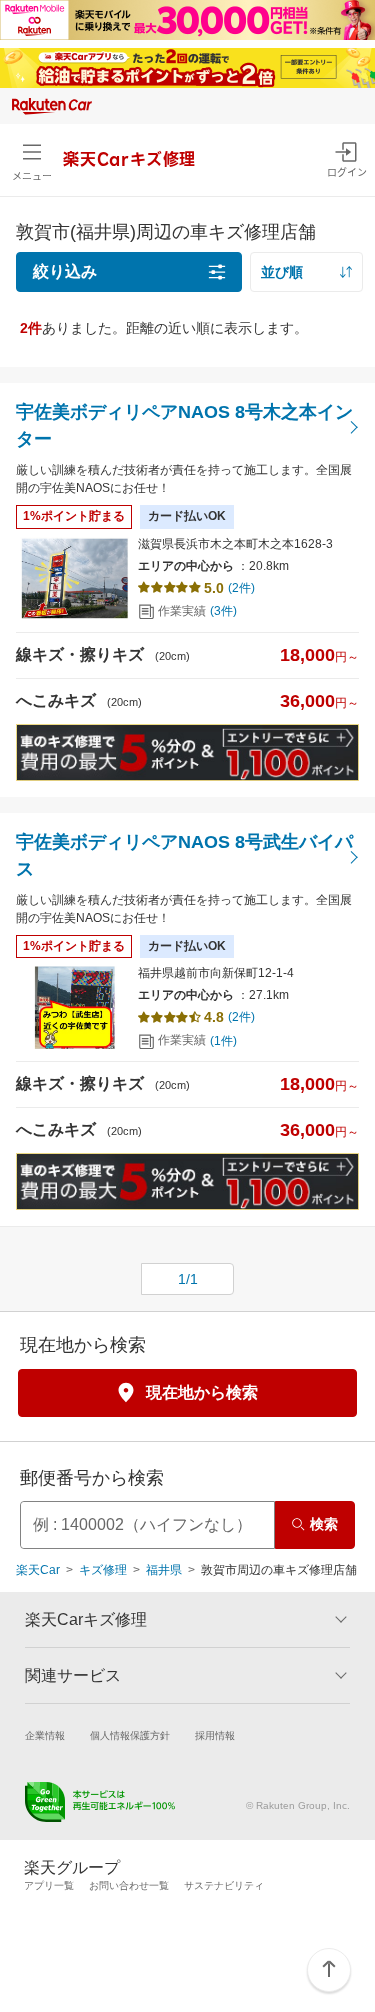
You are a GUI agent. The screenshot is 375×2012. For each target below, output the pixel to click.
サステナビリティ (224, 1885)
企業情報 (45, 1735)
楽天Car (38, 1570)
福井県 (164, 1570)
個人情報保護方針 (130, 1735)
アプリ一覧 (49, 1885)
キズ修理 (103, 1570)
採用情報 (215, 1735)
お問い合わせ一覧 (129, 1885)
